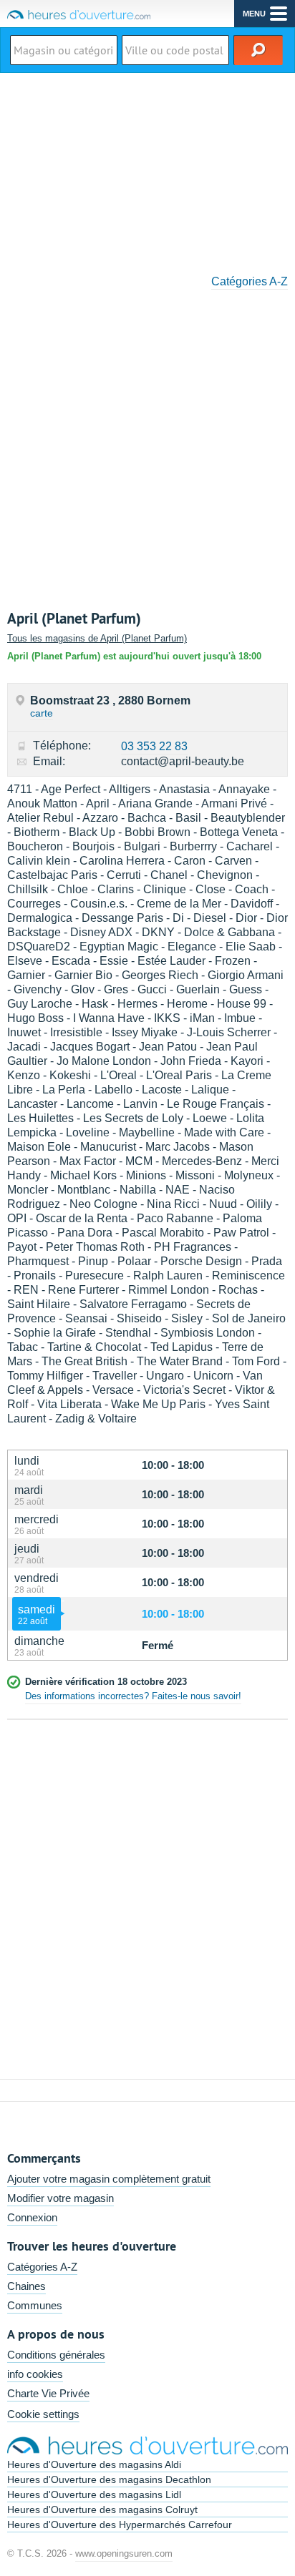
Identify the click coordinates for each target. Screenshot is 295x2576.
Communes (35, 2305)
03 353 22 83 (154, 746)
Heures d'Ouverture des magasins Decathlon (109, 2479)
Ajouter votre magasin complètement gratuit (109, 2179)
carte (42, 713)
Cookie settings (43, 2414)
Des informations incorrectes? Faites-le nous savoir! (133, 1696)
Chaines (26, 2286)
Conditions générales (56, 2355)
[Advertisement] (147, 169)
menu (254, 14)
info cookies (35, 2374)
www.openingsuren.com (124, 2553)
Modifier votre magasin (61, 2198)
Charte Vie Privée (48, 2393)
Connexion (32, 2217)
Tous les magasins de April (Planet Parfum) (97, 638)
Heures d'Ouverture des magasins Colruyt (102, 2509)
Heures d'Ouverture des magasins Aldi (94, 2464)
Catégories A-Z (250, 281)
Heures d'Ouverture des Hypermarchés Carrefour (120, 2525)
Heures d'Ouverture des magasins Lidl (94, 2494)
